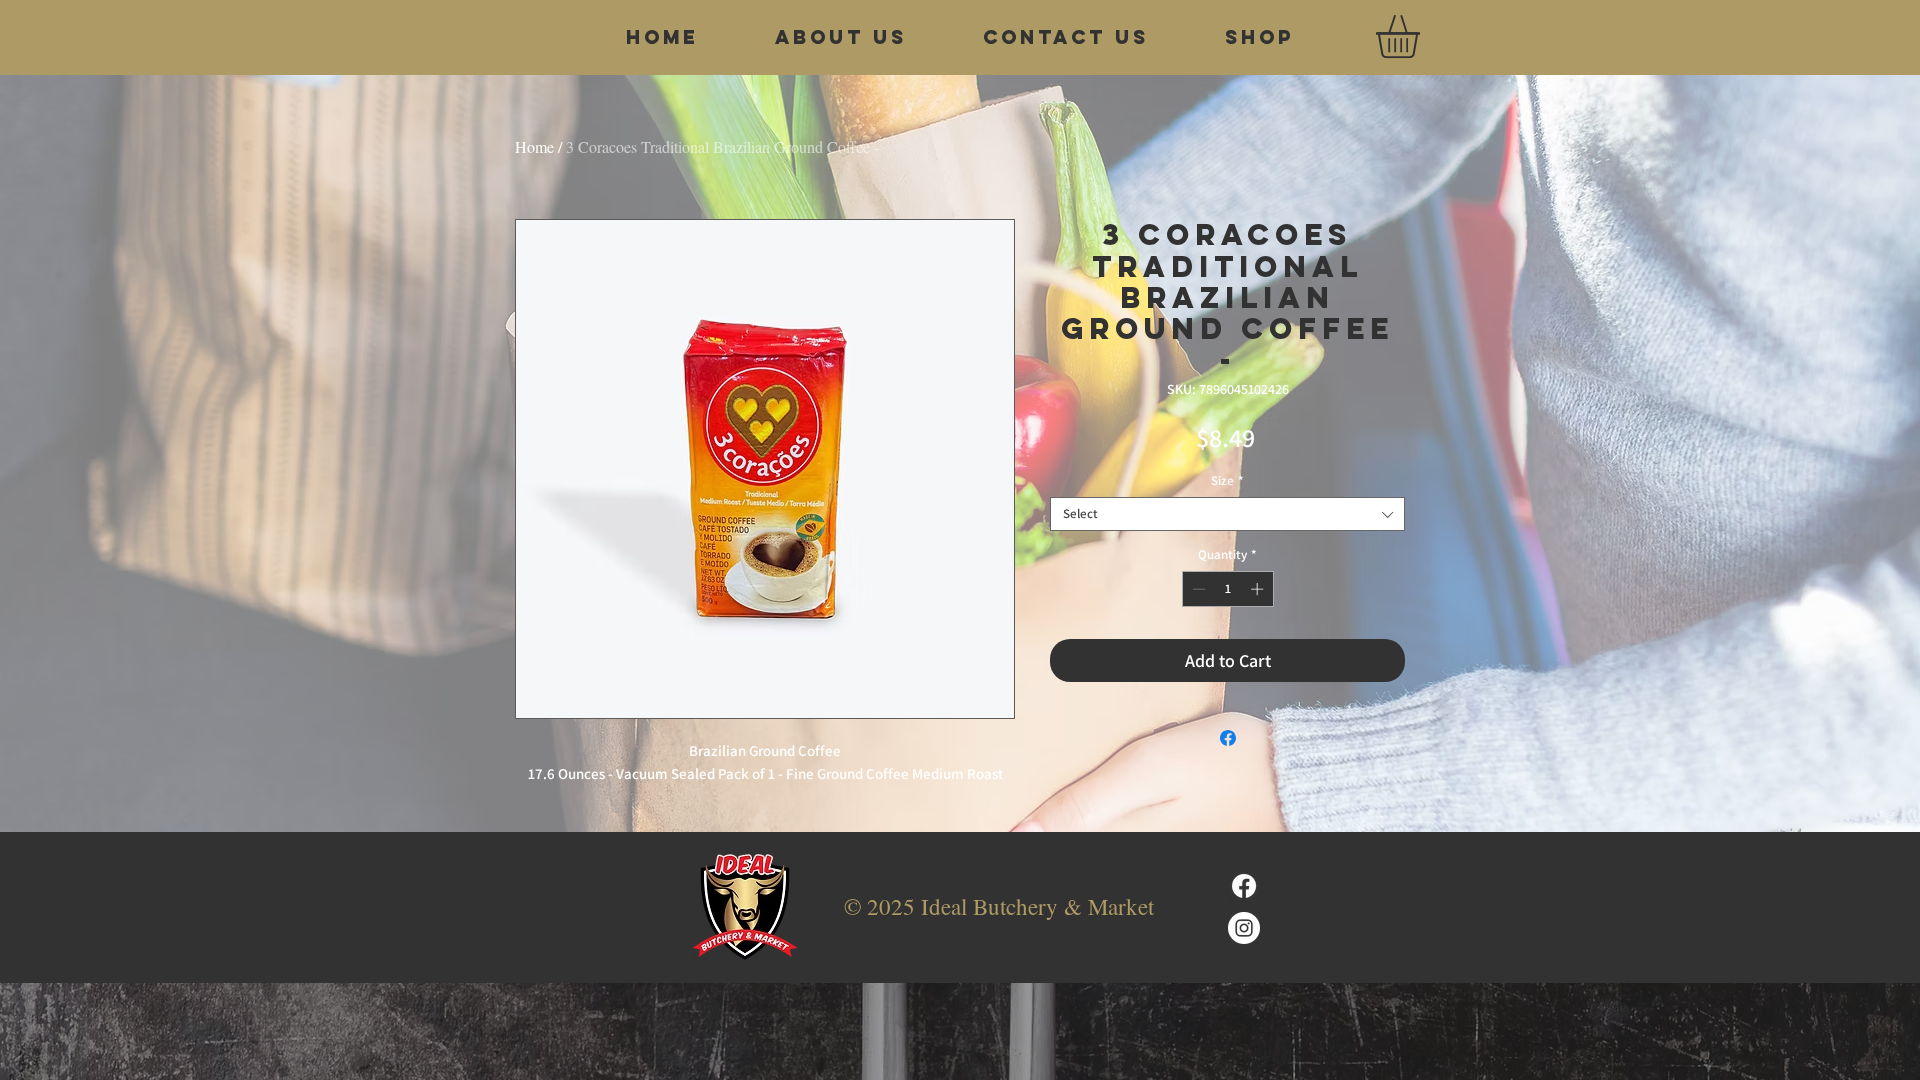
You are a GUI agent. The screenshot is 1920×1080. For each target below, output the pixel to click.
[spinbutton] (1227, 589)
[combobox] (1227, 514)
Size (1227, 481)
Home (534, 146)
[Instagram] (1244, 928)
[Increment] (1259, 589)
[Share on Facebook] (1228, 738)
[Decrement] (1197, 589)
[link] (1423, 36)
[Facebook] (1244, 886)
